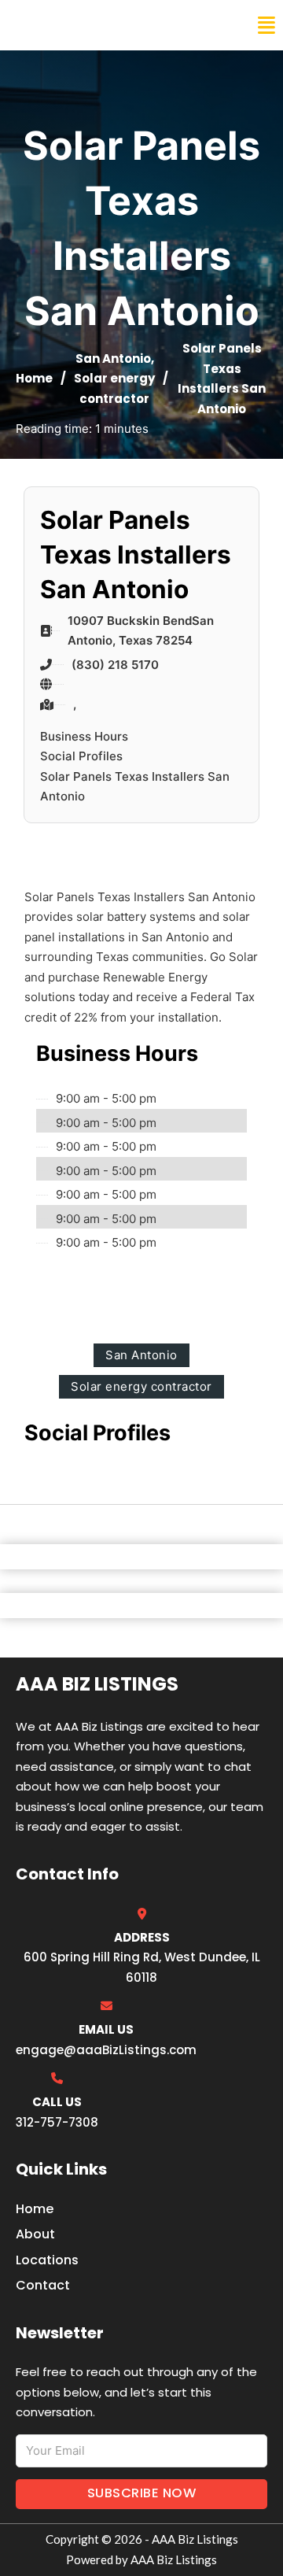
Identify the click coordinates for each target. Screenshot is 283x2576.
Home (34, 378)
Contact (43, 2285)
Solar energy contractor (141, 1386)
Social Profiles (81, 756)
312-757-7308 (57, 2122)
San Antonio (113, 358)
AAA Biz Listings (77, 25)
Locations (47, 2260)
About (35, 2234)
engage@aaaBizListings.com (106, 2050)
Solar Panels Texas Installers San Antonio (135, 787)
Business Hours (84, 736)
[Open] (266, 26)
